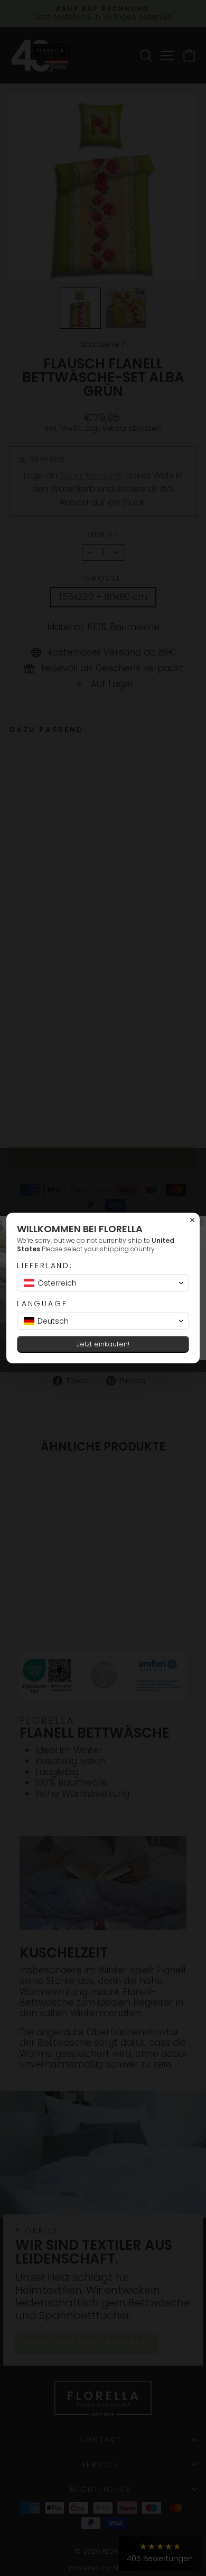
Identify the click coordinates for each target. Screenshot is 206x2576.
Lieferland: (45, 1266)
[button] (103, 1283)
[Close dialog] (192, 1220)
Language (42, 1304)
